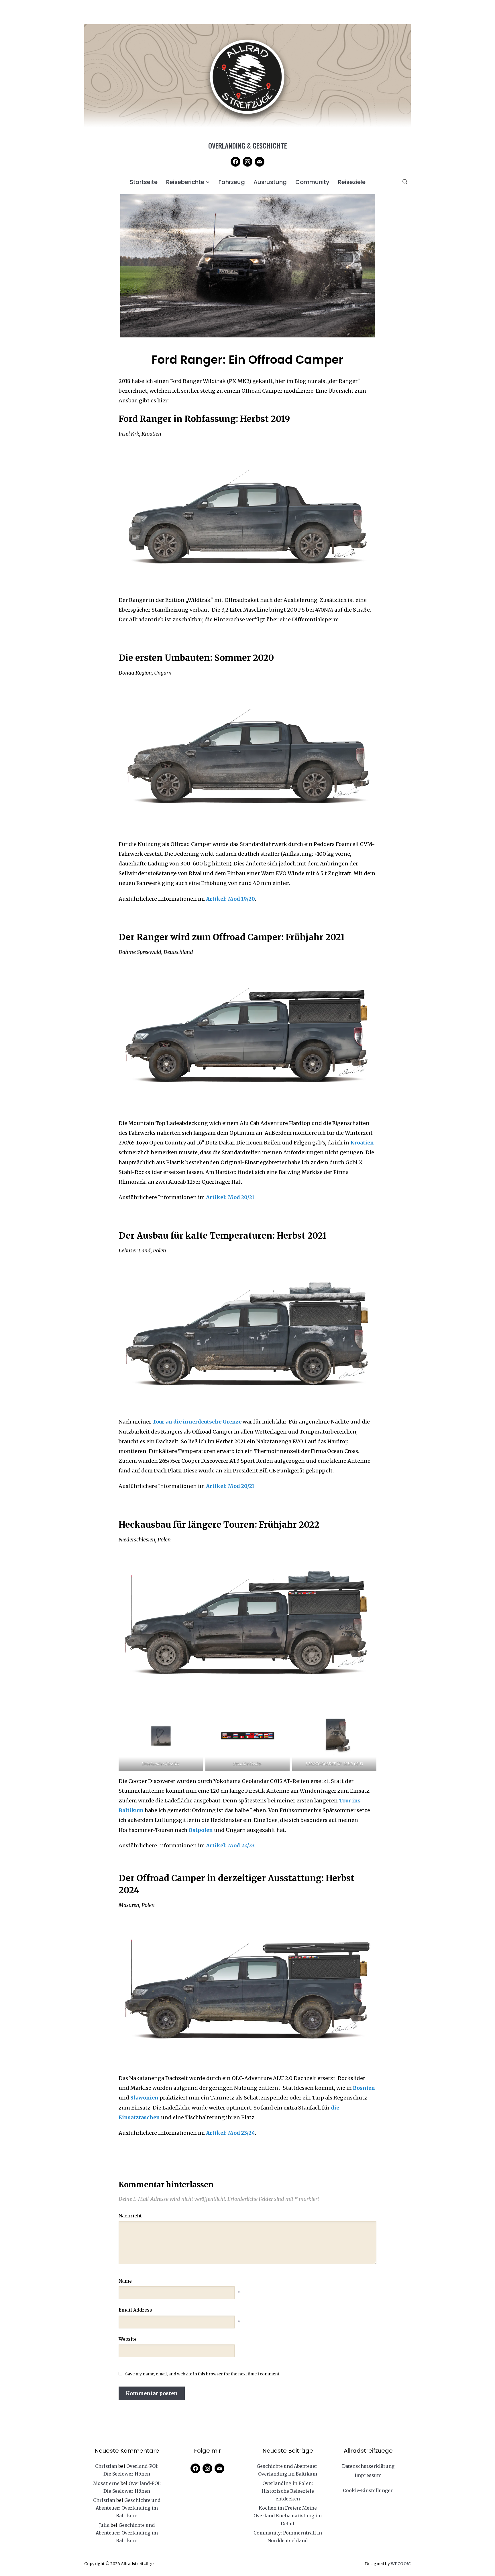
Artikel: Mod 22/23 (230, 1845)
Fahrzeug (232, 182)
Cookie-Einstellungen (368, 2490)
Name (125, 2281)
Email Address (135, 2310)
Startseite (144, 182)
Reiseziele (352, 182)
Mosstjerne (106, 2483)
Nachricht (130, 2216)
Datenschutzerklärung (368, 2466)
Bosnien (364, 2088)
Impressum (368, 2475)
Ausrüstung (270, 182)
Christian (106, 2466)
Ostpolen (201, 1830)
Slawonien (144, 2098)
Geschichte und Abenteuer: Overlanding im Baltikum (128, 2508)
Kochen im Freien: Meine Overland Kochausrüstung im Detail (288, 2516)
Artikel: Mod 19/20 (230, 899)
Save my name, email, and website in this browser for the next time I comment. (203, 2374)
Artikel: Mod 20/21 (230, 1197)
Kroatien (362, 1143)
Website (128, 2339)
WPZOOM (401, 2564)
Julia (104, 2525)
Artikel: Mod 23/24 (230, 2133)
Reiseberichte (185, 182)
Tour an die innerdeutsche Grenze (197, 1422)
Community (312, 182)
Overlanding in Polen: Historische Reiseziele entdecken (288, 2491)
